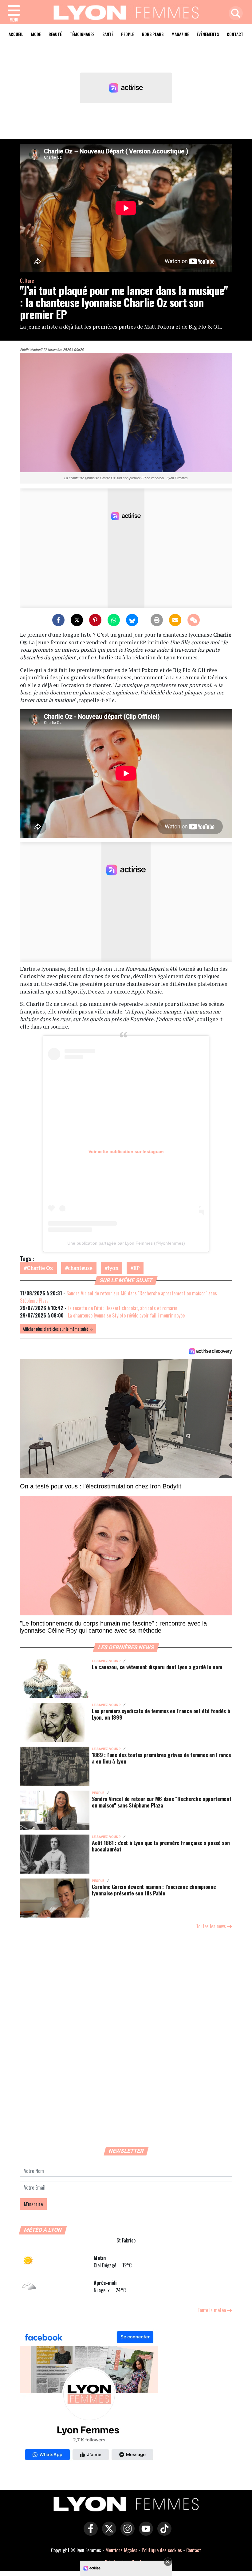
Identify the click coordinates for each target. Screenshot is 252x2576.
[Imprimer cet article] (157, 620)
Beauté (55, 34)
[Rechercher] (234, 14)
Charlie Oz (40, 1268)
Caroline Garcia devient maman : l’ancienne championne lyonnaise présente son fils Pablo (154, 1890)
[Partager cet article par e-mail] (175, 620)
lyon (113, 1268)
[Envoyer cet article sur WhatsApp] (114, 620)
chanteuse (80, 1268)
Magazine (180, 34)
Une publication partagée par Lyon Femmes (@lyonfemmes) (126, 1243)
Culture (27, 281)
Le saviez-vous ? (106, 1661)
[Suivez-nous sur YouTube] (144, 2533)
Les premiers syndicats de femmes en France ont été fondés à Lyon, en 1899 (161, 1714)
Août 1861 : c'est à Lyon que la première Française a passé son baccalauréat (161, 1846)
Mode (36, 34)
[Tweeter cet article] (77, 620)
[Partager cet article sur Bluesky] (132, 620)
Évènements (208, 34)
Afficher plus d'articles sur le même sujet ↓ (58, 1329)
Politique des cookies (162, 2550)
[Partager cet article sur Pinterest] (95, 620)
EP (136, 1268)
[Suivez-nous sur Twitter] (108, 2533)
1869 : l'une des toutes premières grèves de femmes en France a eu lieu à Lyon (161, 1758)
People (128, 34)
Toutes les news (212, 1926)
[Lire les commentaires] (194, 620)
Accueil (16, 34)
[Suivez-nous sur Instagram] (126, 2533)
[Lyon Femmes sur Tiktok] (163, 2533)
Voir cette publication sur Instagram (126, 1152)
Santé (108, 34)
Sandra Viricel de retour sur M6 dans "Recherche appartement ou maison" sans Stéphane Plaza (161, 1802)
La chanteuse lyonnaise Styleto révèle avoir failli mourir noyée (126, 1315)
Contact (235, 34)
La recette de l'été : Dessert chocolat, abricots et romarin (122, 1308)
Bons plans (153, 34)
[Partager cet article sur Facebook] (58, 620)
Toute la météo (212, 2310)
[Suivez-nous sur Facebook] (89, 2397)
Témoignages (82, 34)
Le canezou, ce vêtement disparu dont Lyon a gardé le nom (157, 1667)
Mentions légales (121, 2550)
